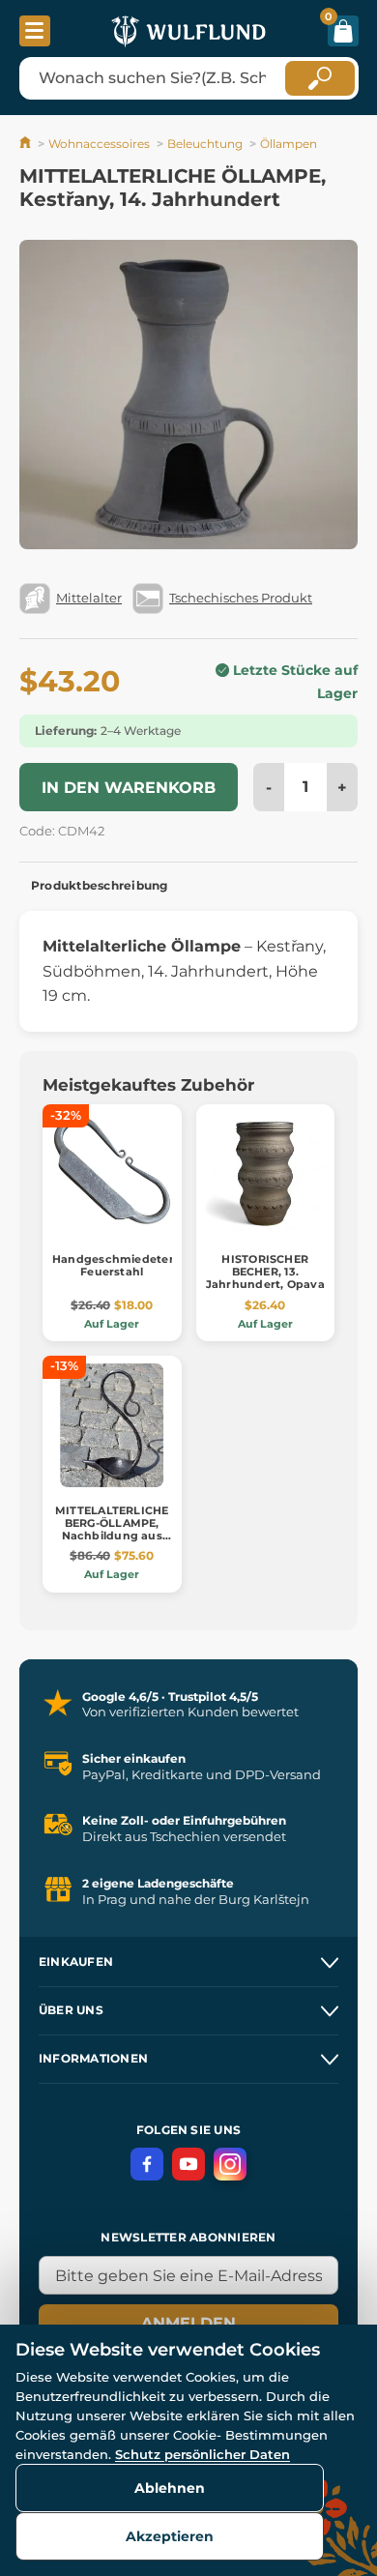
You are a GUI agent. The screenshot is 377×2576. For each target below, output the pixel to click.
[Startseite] (27, 144)
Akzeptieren (170, 2536)
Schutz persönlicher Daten (203, 2454)
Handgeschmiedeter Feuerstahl (113, 1265)
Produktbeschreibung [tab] (100, 885)
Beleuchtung (205, 144)
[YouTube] (188, 2164)
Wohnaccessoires (99, 144)
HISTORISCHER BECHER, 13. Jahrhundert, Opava (265, 1272)
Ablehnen (170, 2488)
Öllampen (289, 144)
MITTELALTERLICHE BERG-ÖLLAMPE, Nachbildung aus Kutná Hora (112, 1530)
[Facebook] (147, 2164)
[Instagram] (230, 2164)
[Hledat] (320, 78)
